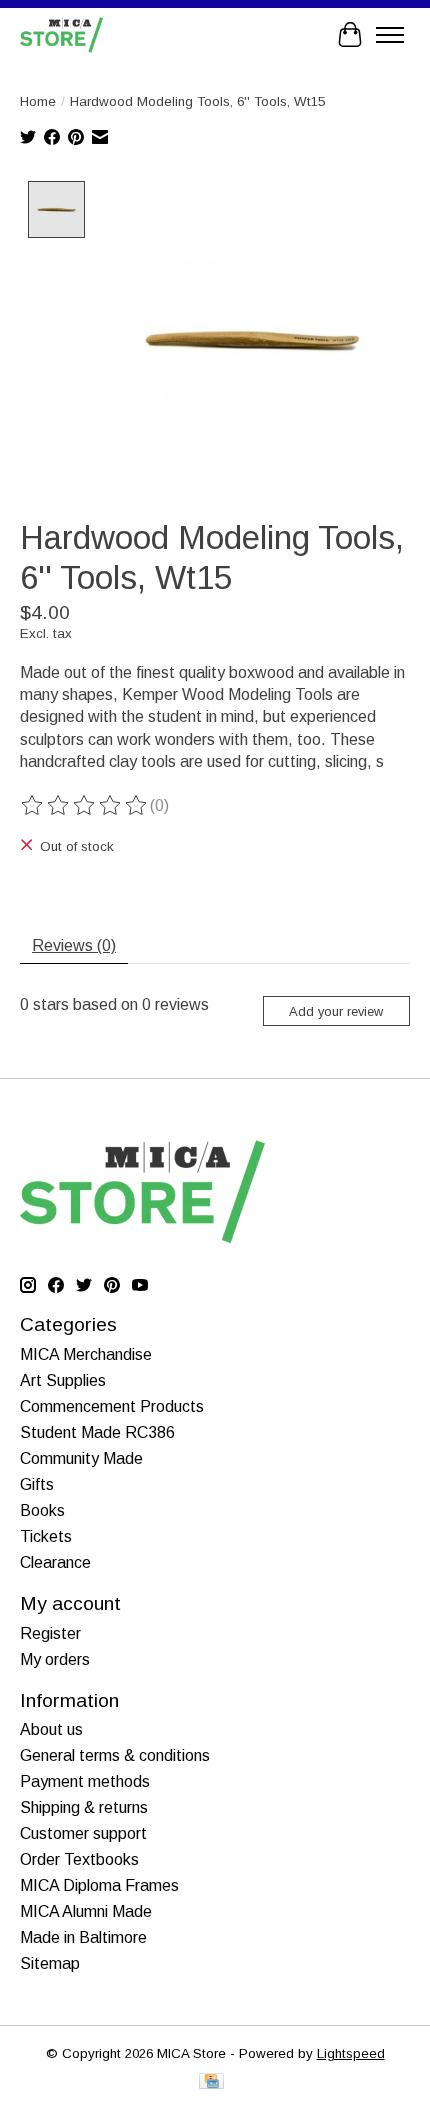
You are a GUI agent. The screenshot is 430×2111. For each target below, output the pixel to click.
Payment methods (85, 1781)
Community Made (81, 1458)
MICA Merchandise (86, 1354)
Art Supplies (63, 1380)
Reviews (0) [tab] (74, 945)
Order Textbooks (79, 1859)
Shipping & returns (84, 1807)
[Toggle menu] (390, 35)
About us (51, 1729)
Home (38, 101)
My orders (55, 1659)
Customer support (83, 1833)
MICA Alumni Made (86, 1911)
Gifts (37, 1484)
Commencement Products (112, 1406)
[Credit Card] (211, 2082)
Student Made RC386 (97, 1432)
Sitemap (50, 1963)
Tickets (46, 1536)
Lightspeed (351, 2053)
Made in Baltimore (83, 1937)
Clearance (55, 1562)
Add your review (336, 1011)
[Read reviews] (85, 806)
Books (42, 1510)
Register (50, 1633)
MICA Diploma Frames (99, 1885)
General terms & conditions (115, 1755)
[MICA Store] (61, 34)
